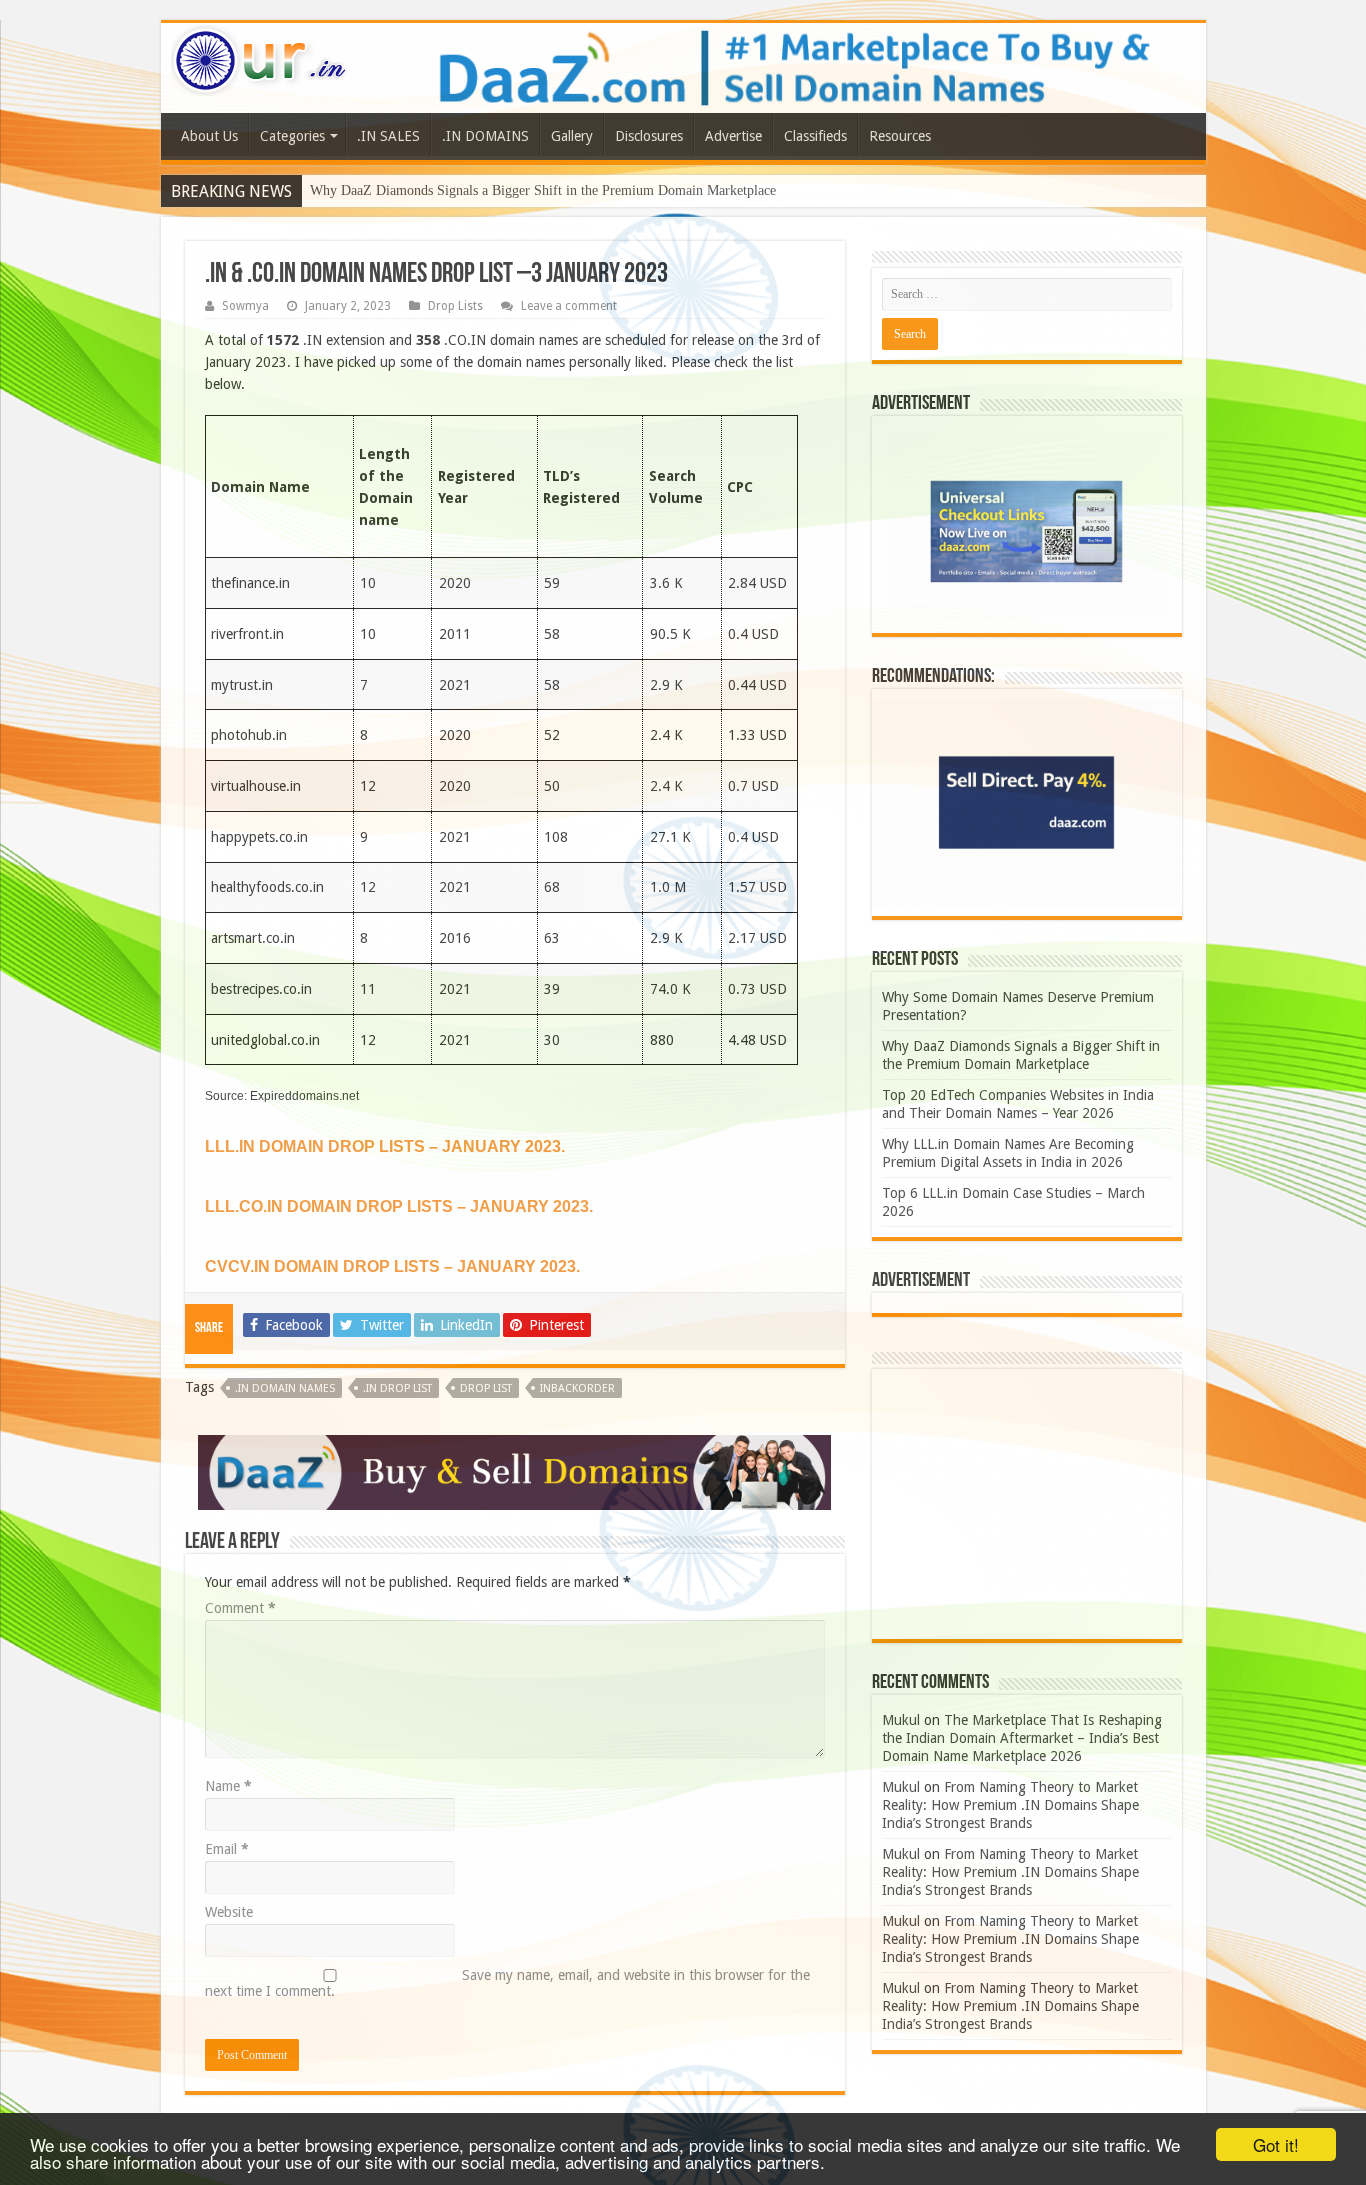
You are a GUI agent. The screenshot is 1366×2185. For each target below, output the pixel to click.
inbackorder (577, 1388)
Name (228, 1786)
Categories (292, 136)
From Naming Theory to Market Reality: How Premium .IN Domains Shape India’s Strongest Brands (1010, 1805)
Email (227, 1849)
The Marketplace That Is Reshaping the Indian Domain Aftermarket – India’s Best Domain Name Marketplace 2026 (1022, 1738)
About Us (209, 136)
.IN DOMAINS (485, 136)
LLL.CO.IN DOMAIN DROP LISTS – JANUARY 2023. (399, 1206)
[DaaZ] (514, 1471)
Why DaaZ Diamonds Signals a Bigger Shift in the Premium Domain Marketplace (543, 190)
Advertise (733, 136)
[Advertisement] (1027, 1504)
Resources (900, 136)
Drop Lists (455, 306)
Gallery (572, 136)
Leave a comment (569, 306)
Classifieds (815, 136)
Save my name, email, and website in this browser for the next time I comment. (507, 1983)
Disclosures (649, 136)
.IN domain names (285, 1388)
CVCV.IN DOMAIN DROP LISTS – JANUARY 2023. (392, 1266)
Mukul (901, 1720)
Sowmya (245, 306)
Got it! (1276, 2144)
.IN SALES (388, 136)
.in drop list (397, 1388)
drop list (486, 1388)
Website (229, 1912)
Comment (240, 1608)
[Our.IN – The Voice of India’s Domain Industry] (260, 57)
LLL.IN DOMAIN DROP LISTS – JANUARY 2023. (385, 1146)
